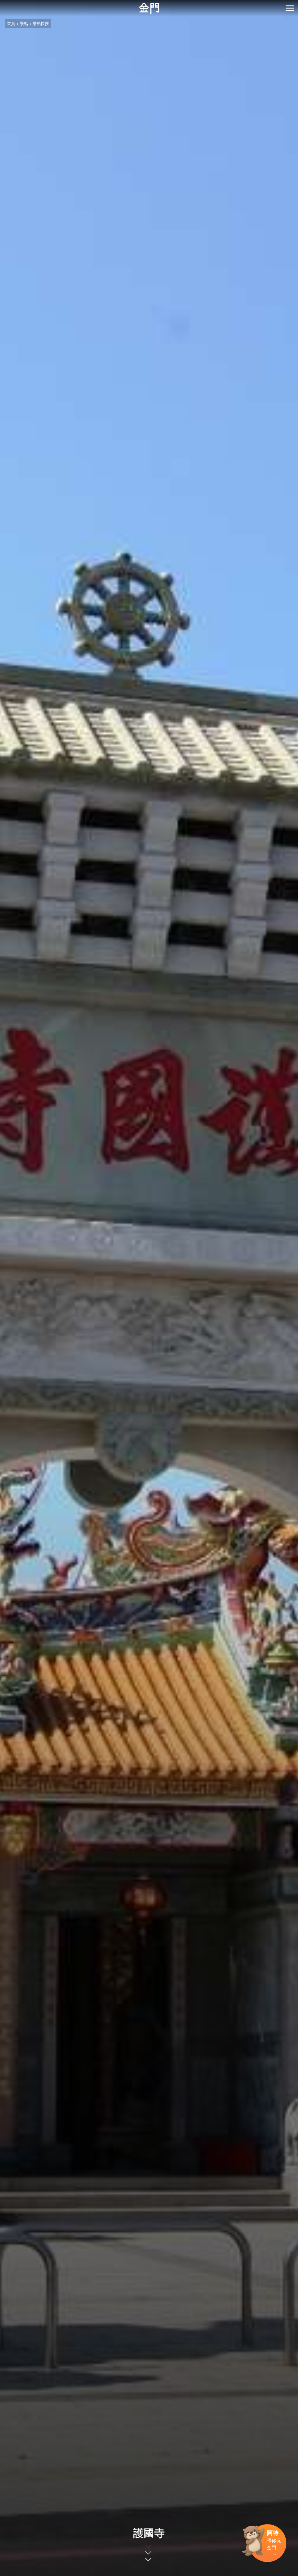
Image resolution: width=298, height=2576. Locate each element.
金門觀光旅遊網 (149, 8)
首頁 (11, 23)
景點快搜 (41, 23)
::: (2, 3)
